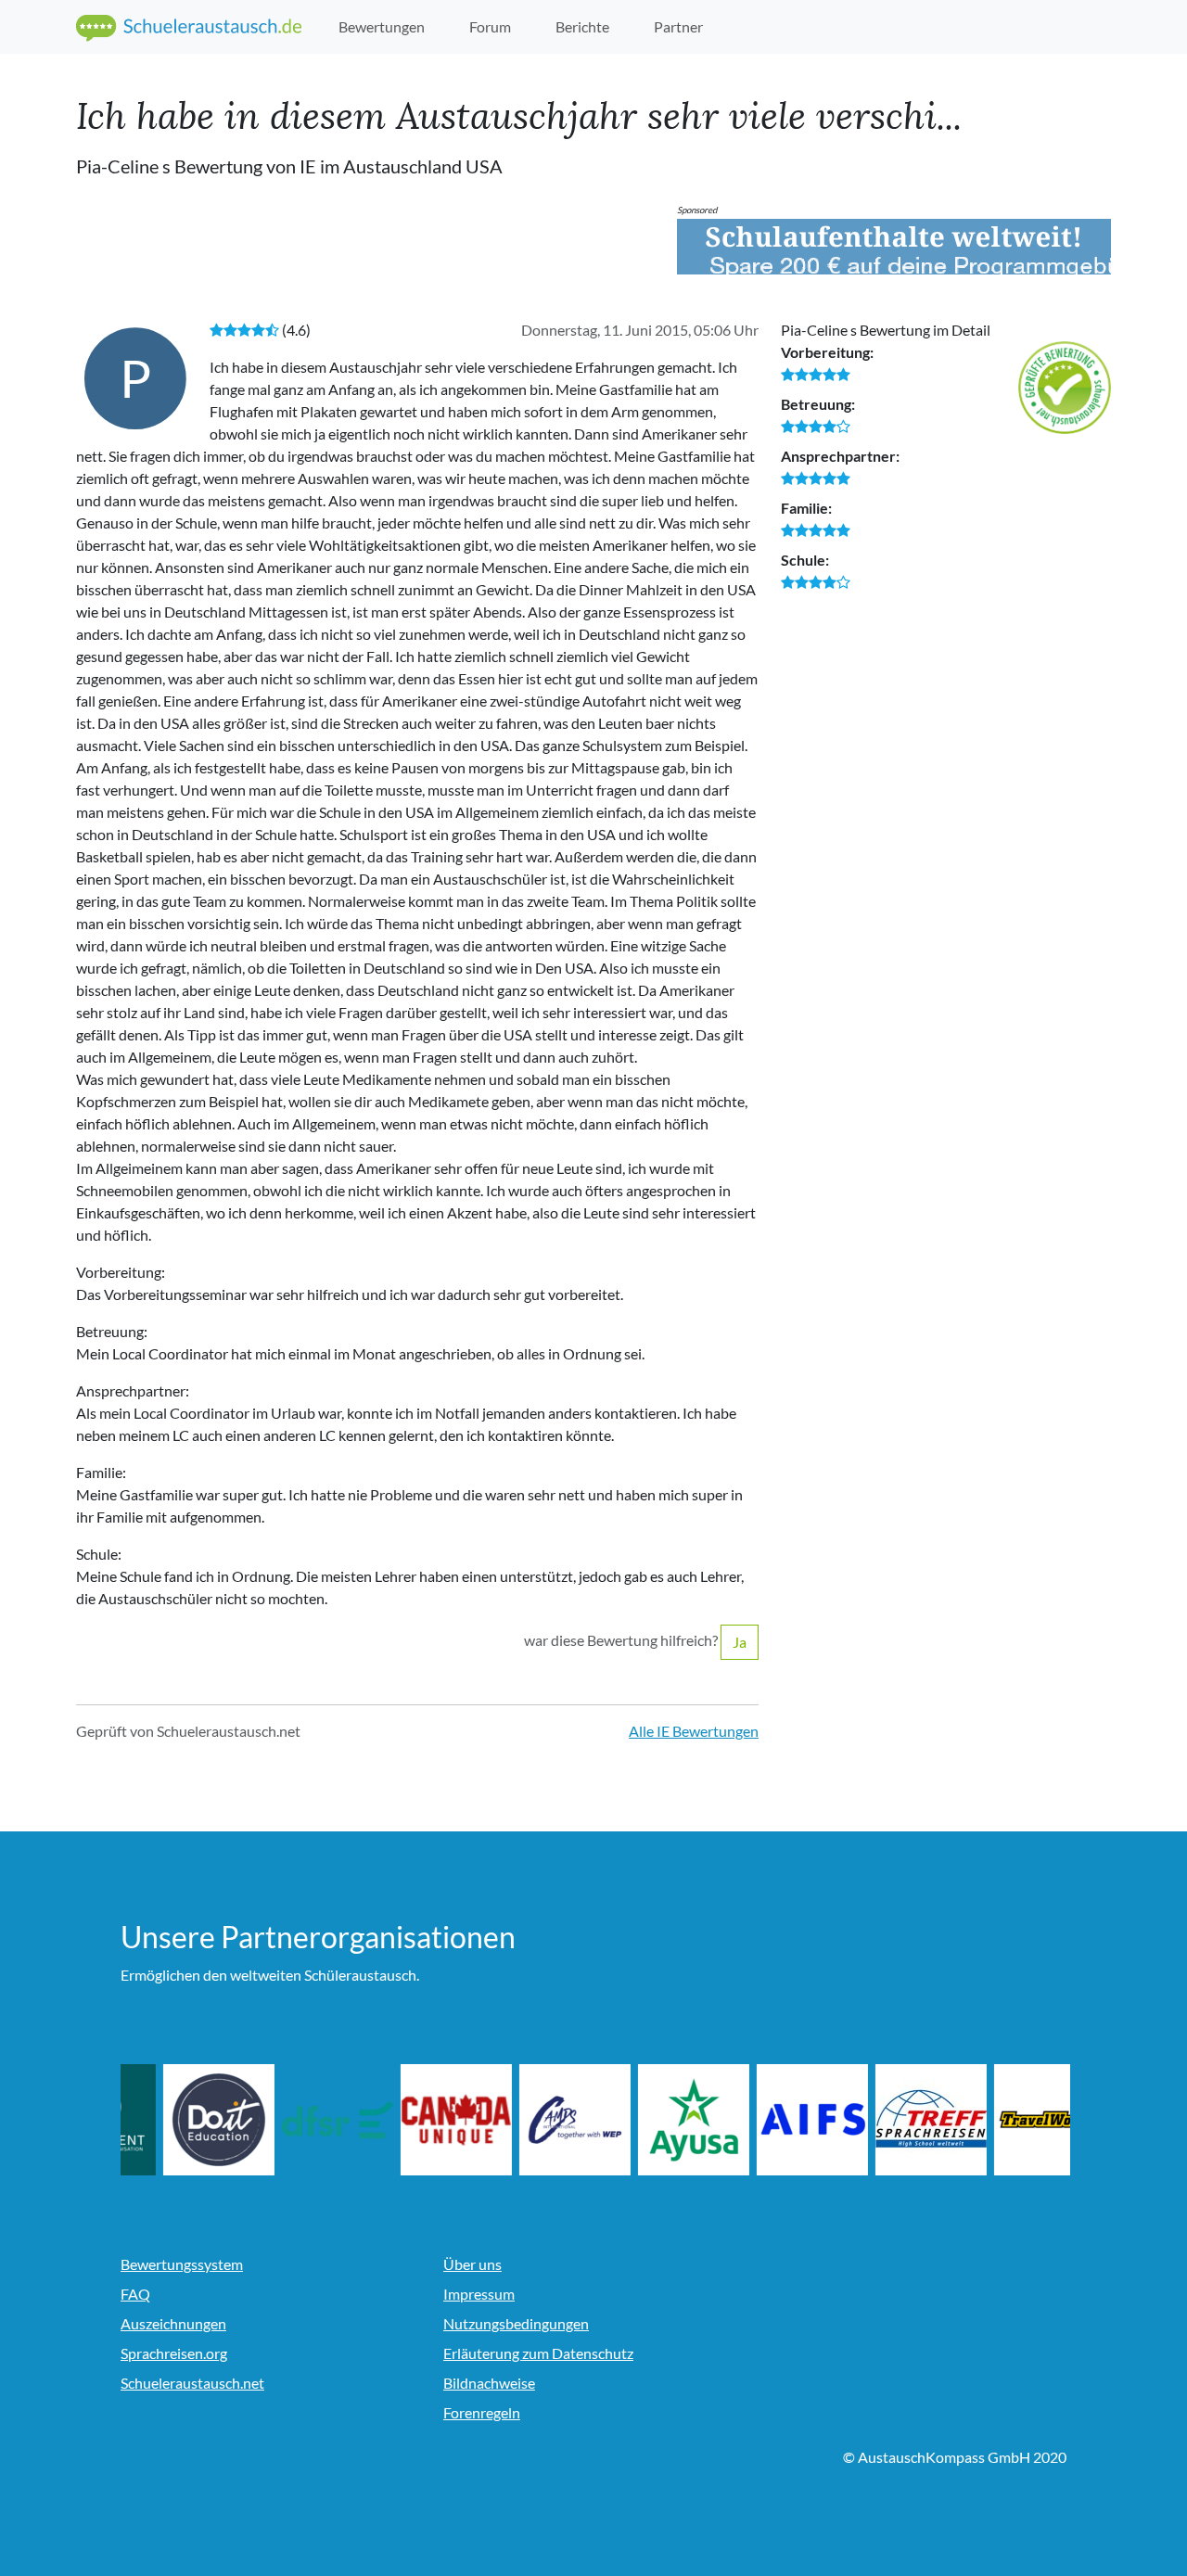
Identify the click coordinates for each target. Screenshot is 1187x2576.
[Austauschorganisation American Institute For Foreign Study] (888, 2120)
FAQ (135, 2294)
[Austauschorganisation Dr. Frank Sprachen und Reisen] (414, 2120)
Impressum (479, 2294)
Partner (678, 26)
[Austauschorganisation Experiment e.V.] (176, 2120)
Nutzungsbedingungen (516, 2323)
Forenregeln (482, 2412)
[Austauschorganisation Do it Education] (295, 2120)
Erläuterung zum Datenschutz (538, 2353)
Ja (740, 1642)
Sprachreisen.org (174, 2353)
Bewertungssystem (182, 2264)
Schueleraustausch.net (192, 2383)
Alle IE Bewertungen (694, 1731)
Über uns (472, 2264)
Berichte (582, 26)
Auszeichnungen (173, 2323)
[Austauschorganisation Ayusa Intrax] (770, 2120)
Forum (490, 26)
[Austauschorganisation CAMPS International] (651, 2120)
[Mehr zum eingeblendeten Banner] (894, 247)
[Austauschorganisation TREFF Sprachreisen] (1007, 2120)
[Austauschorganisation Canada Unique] (532, 2120)
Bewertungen (382, 26)
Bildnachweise (489, 2383)
